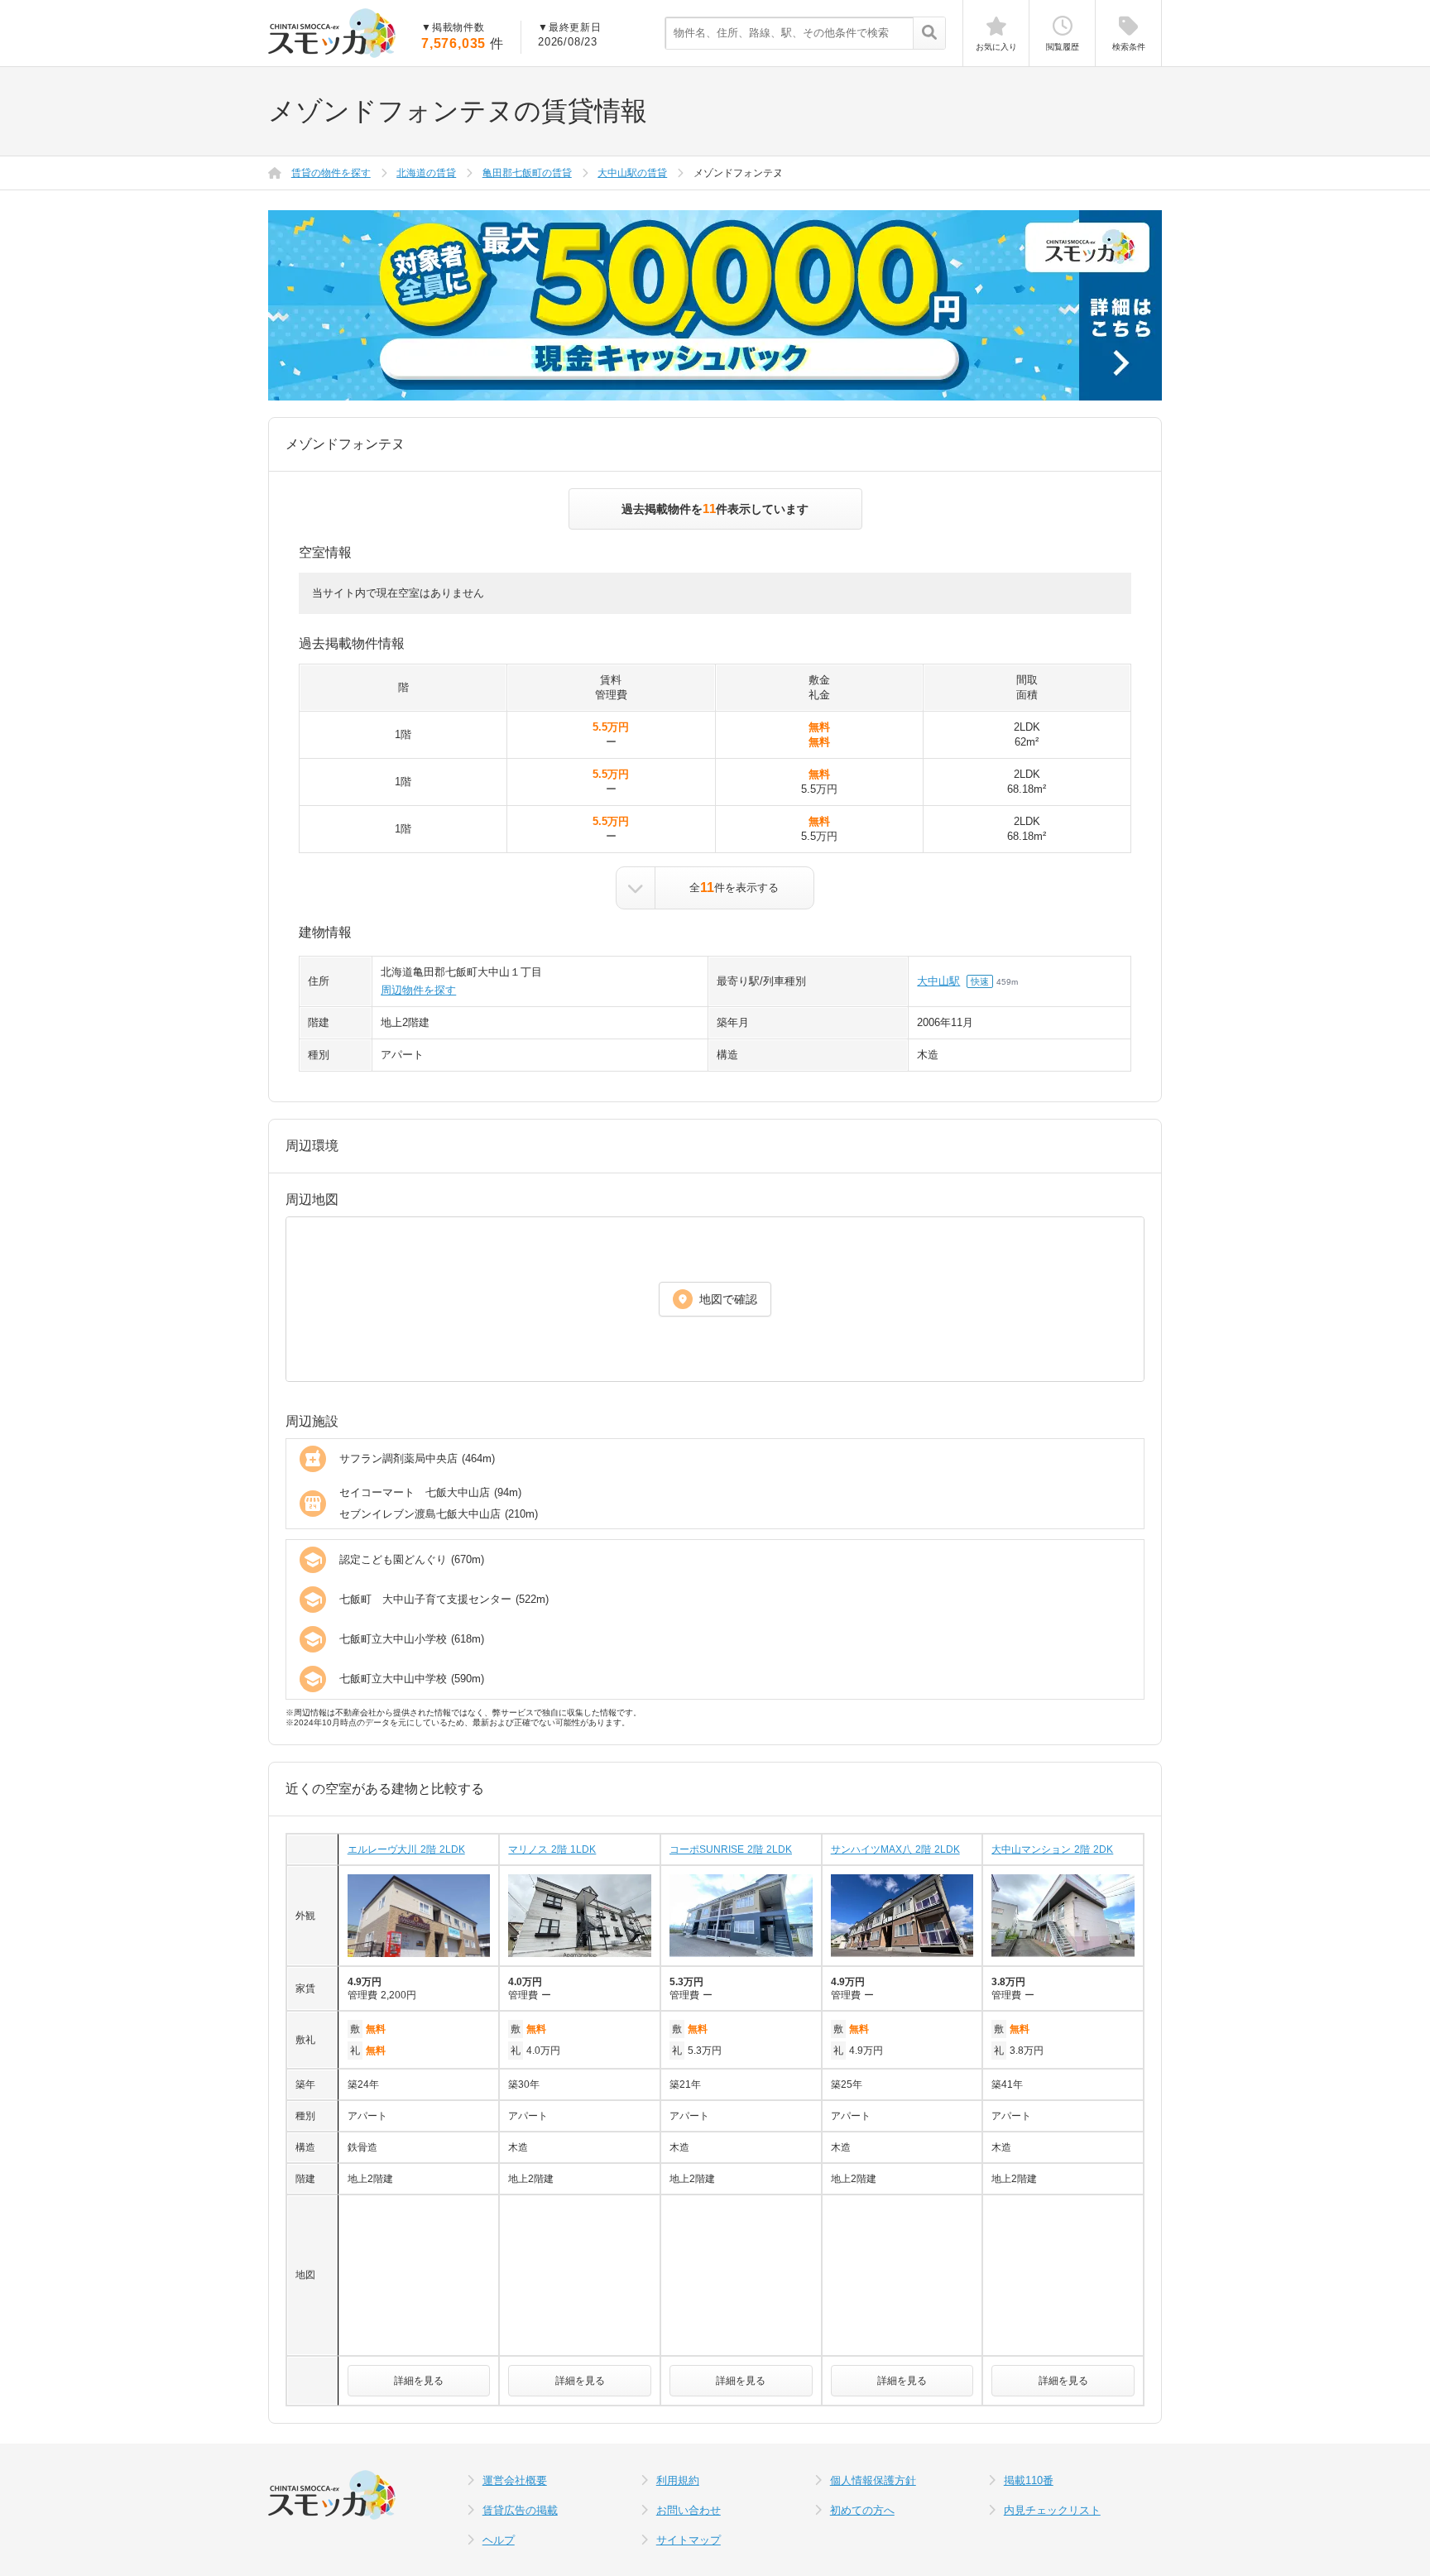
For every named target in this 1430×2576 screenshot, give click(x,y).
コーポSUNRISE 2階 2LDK (731, 1849)
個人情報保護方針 (873, 2480)
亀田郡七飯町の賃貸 (527, 173)
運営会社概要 (515, 2480)
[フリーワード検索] (929, 34)
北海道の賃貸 (426, 173)
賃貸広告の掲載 (520, 2510)
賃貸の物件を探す (331, 173)
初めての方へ (862, 2510)
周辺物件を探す (418, 990)
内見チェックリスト (1052, 2510)
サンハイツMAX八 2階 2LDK (895, 1849)
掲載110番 (1029, 2480)
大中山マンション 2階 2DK (1052, 1849)
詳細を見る (419, 2381)
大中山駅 (938, 981)
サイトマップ (689, 2540)
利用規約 (678, 2480)
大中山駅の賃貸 (632, 173)
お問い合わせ (689, 2510)
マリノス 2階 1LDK (552, 1849)
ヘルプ (499, 2540)
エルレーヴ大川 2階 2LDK (406, 1849)
